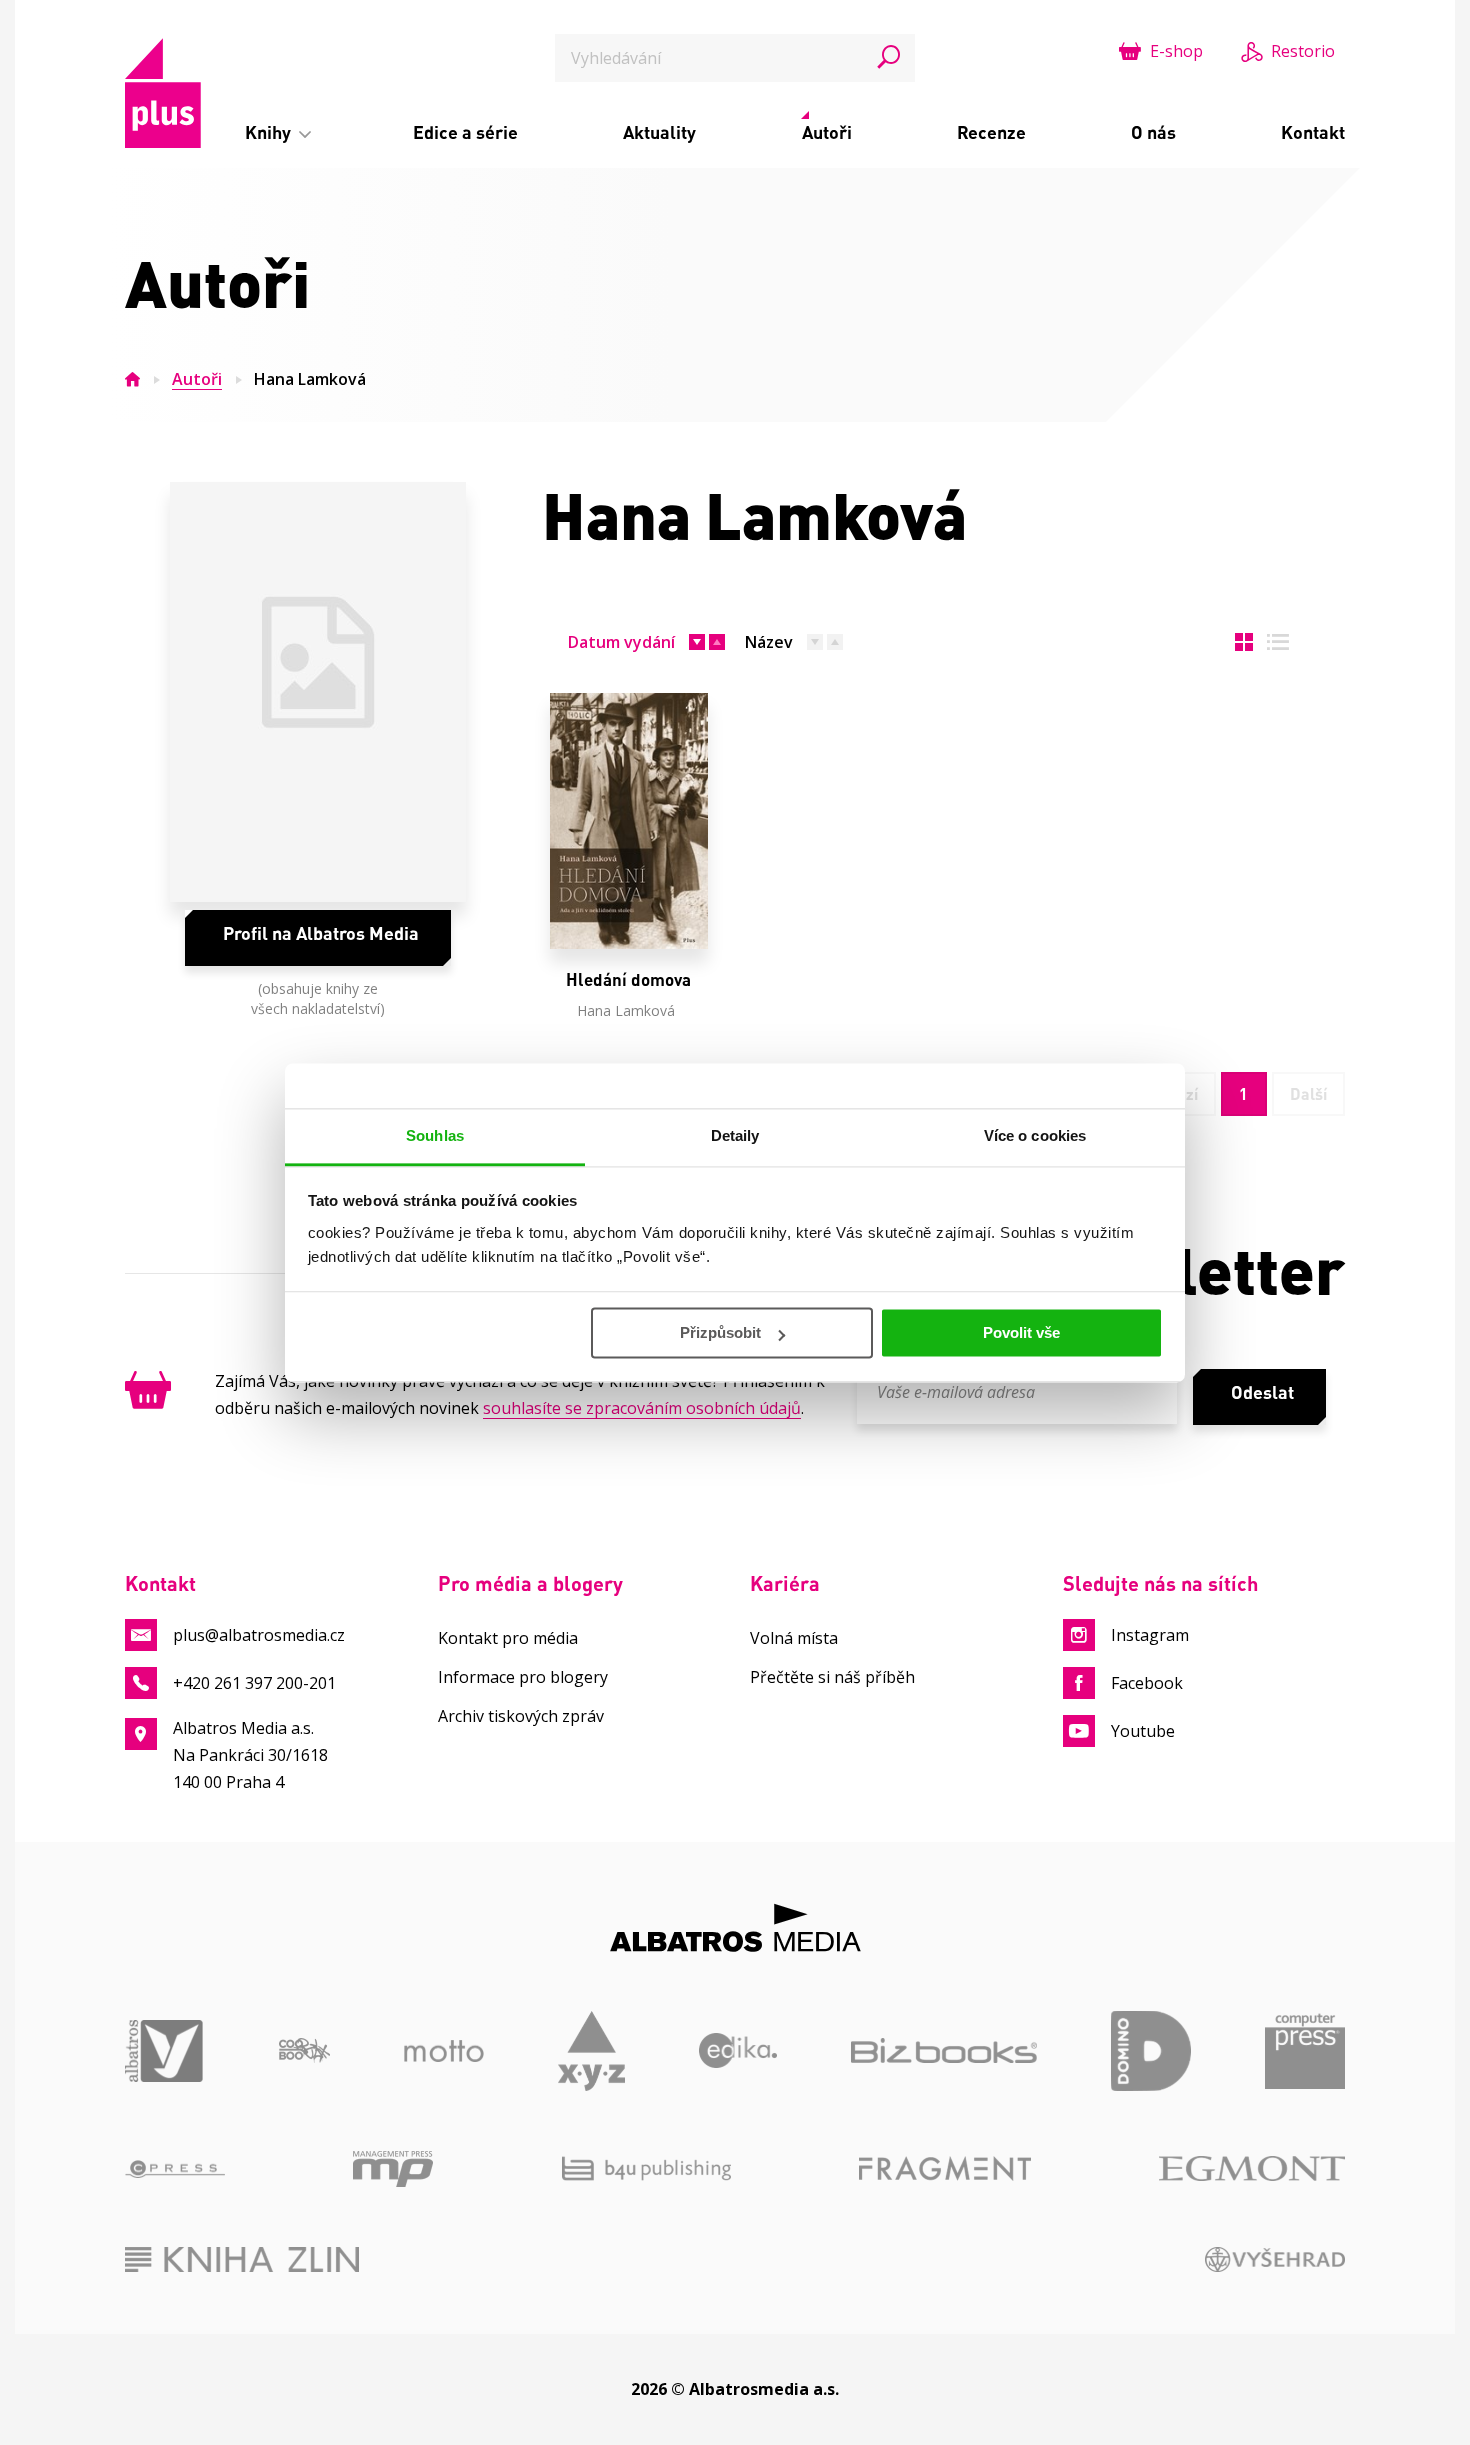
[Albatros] (165, 2051)
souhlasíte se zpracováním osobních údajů (642, 1408)
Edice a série (465, 132)
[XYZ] (591, 2051)
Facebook (1147, 1683)
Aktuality (659, 132)
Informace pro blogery (523, 1677)
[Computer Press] (1305, 2051)
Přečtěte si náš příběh (832, 1677)
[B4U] (646, 2169)
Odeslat (1262, 1392)
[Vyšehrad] (1275, 2259)
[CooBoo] (304, 2051)
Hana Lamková (626, 1010)
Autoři (827, 132)
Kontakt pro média (508, 1638)
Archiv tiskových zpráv (521, 1716)
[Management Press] (393, 2169)
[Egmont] (1252, 2169)
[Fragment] (945, 2169)
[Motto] (444, 2051)
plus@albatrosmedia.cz (259, 1635)
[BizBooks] (944, 2051)
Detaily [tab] (735, 1135)
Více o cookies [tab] (1035, 1135)
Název (769, 642)
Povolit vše (1021, 1332)
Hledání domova (628, 979)
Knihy (270, 132)
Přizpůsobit (720, 1332)
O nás (1153, 132)
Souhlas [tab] (435, 1135)
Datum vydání (621, 642)
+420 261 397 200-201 (254, 1683)
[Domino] (1151, 2051)
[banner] (163, 93)
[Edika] (738, 2051)
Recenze (991, 132)
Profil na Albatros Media (321, 933)
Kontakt (1313, 132)
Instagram (1150, 1635)
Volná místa (794, 1638)
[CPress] (175, 2169)
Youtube (1143, 1731)
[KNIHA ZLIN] (242, 2259)
